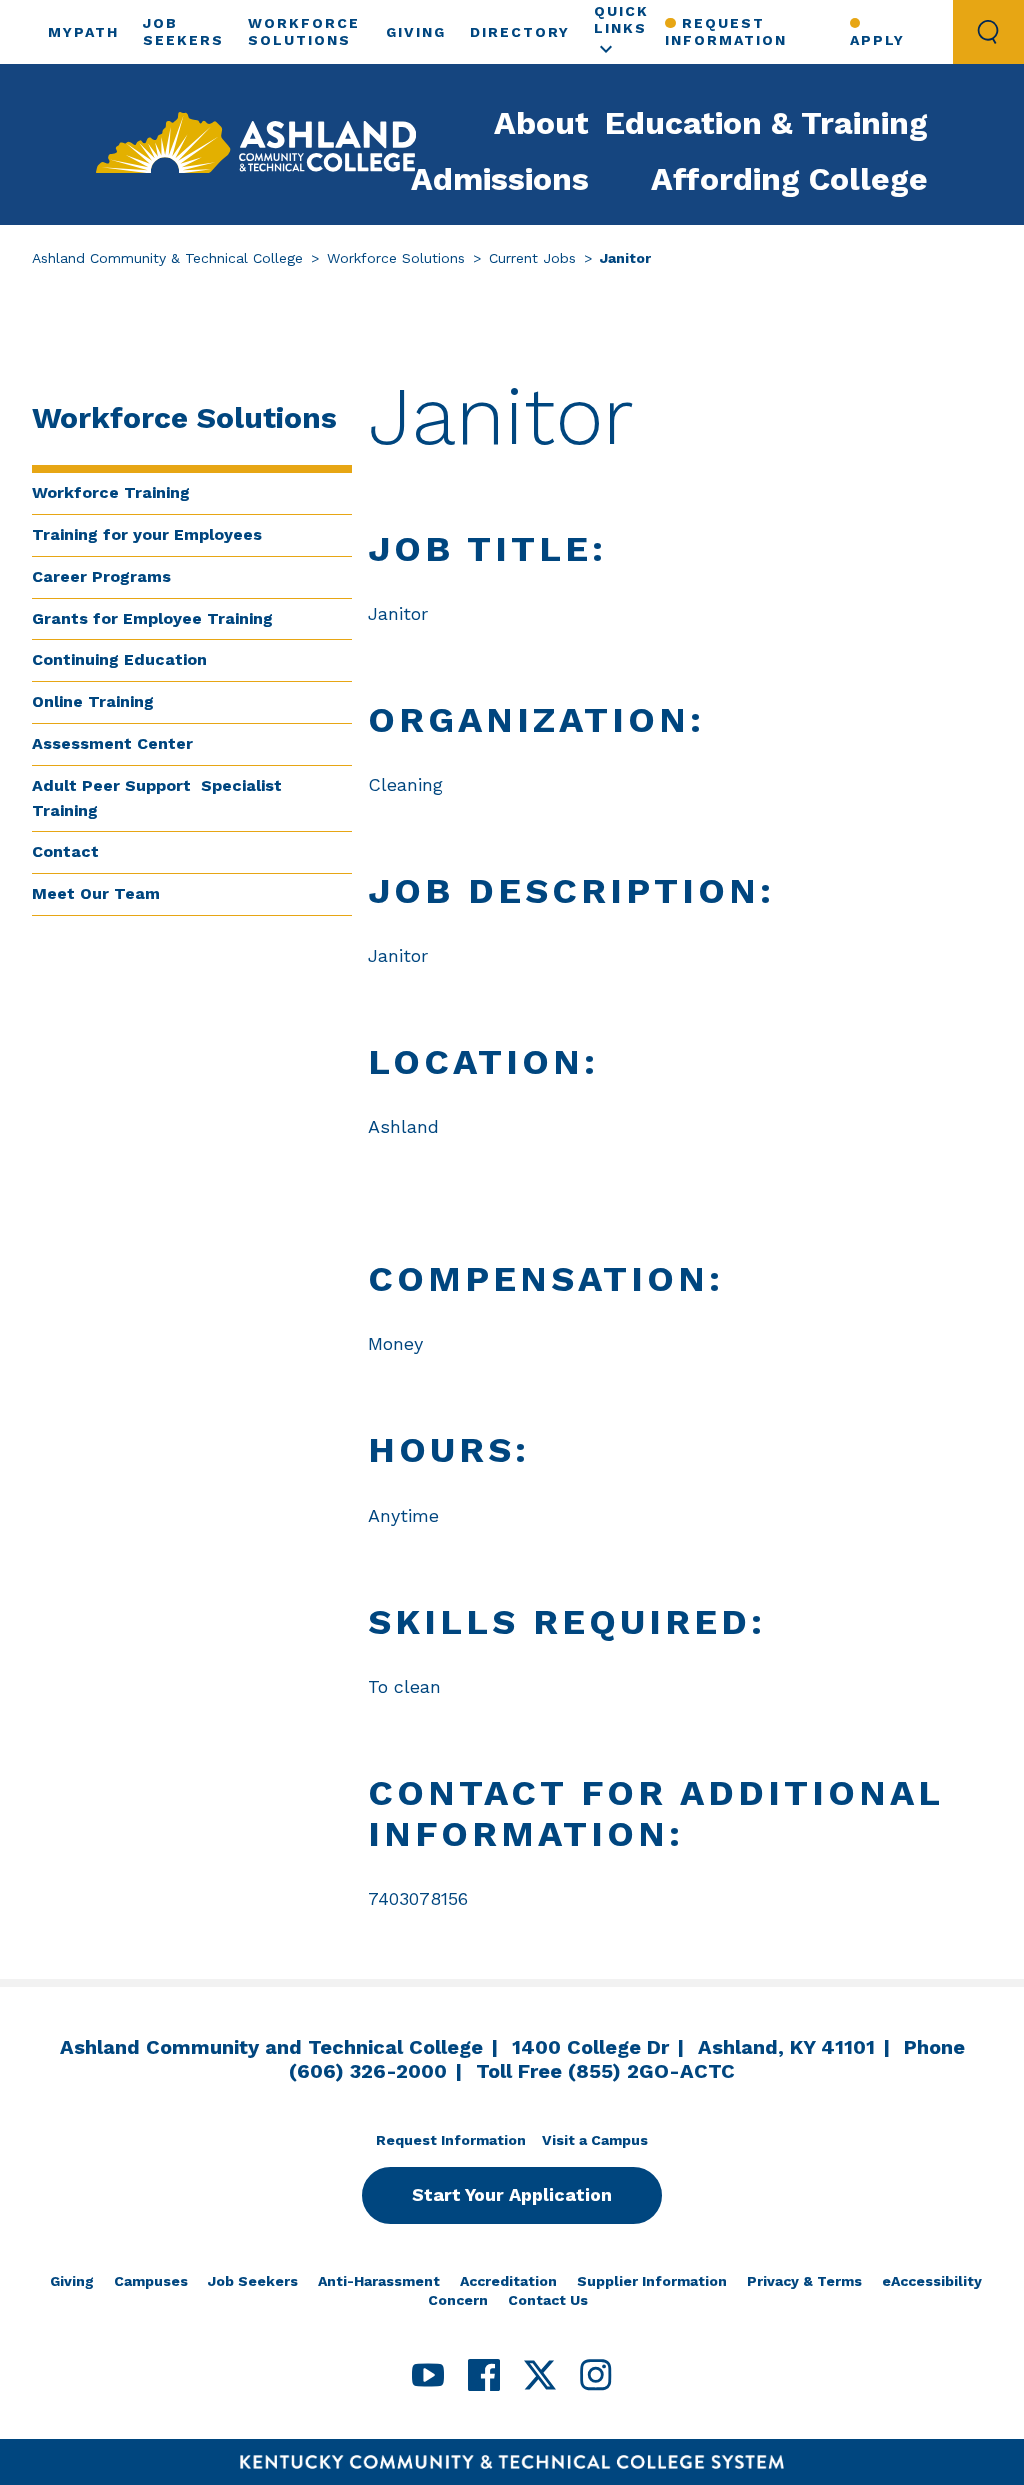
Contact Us (548, 2300)
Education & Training (766, 123)
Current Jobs (532, 258)
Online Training (93, 701)
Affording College (789, 179)
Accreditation (508, 2281)
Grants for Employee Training (152, 618)
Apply (877, 40)
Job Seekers (253, 2281)
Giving (416, 32)
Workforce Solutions (396, 258)
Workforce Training (111, 492)
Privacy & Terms (804, 2281)
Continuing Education (119, 659)
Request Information (726, 31)
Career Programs (101, 576)
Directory (520, 32)
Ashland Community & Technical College (167, 258)
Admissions (500, 179)
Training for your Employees (147, 534)
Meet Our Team (96, 893)
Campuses (151, 2281)
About (541, 123)
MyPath (83, 32)
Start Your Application (512, 2194)
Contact (65, 851)
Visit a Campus (595, 2140)
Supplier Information (652, 2281)
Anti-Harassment (379, 2281)
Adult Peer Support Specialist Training (157, 798)
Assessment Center (112, 743)
